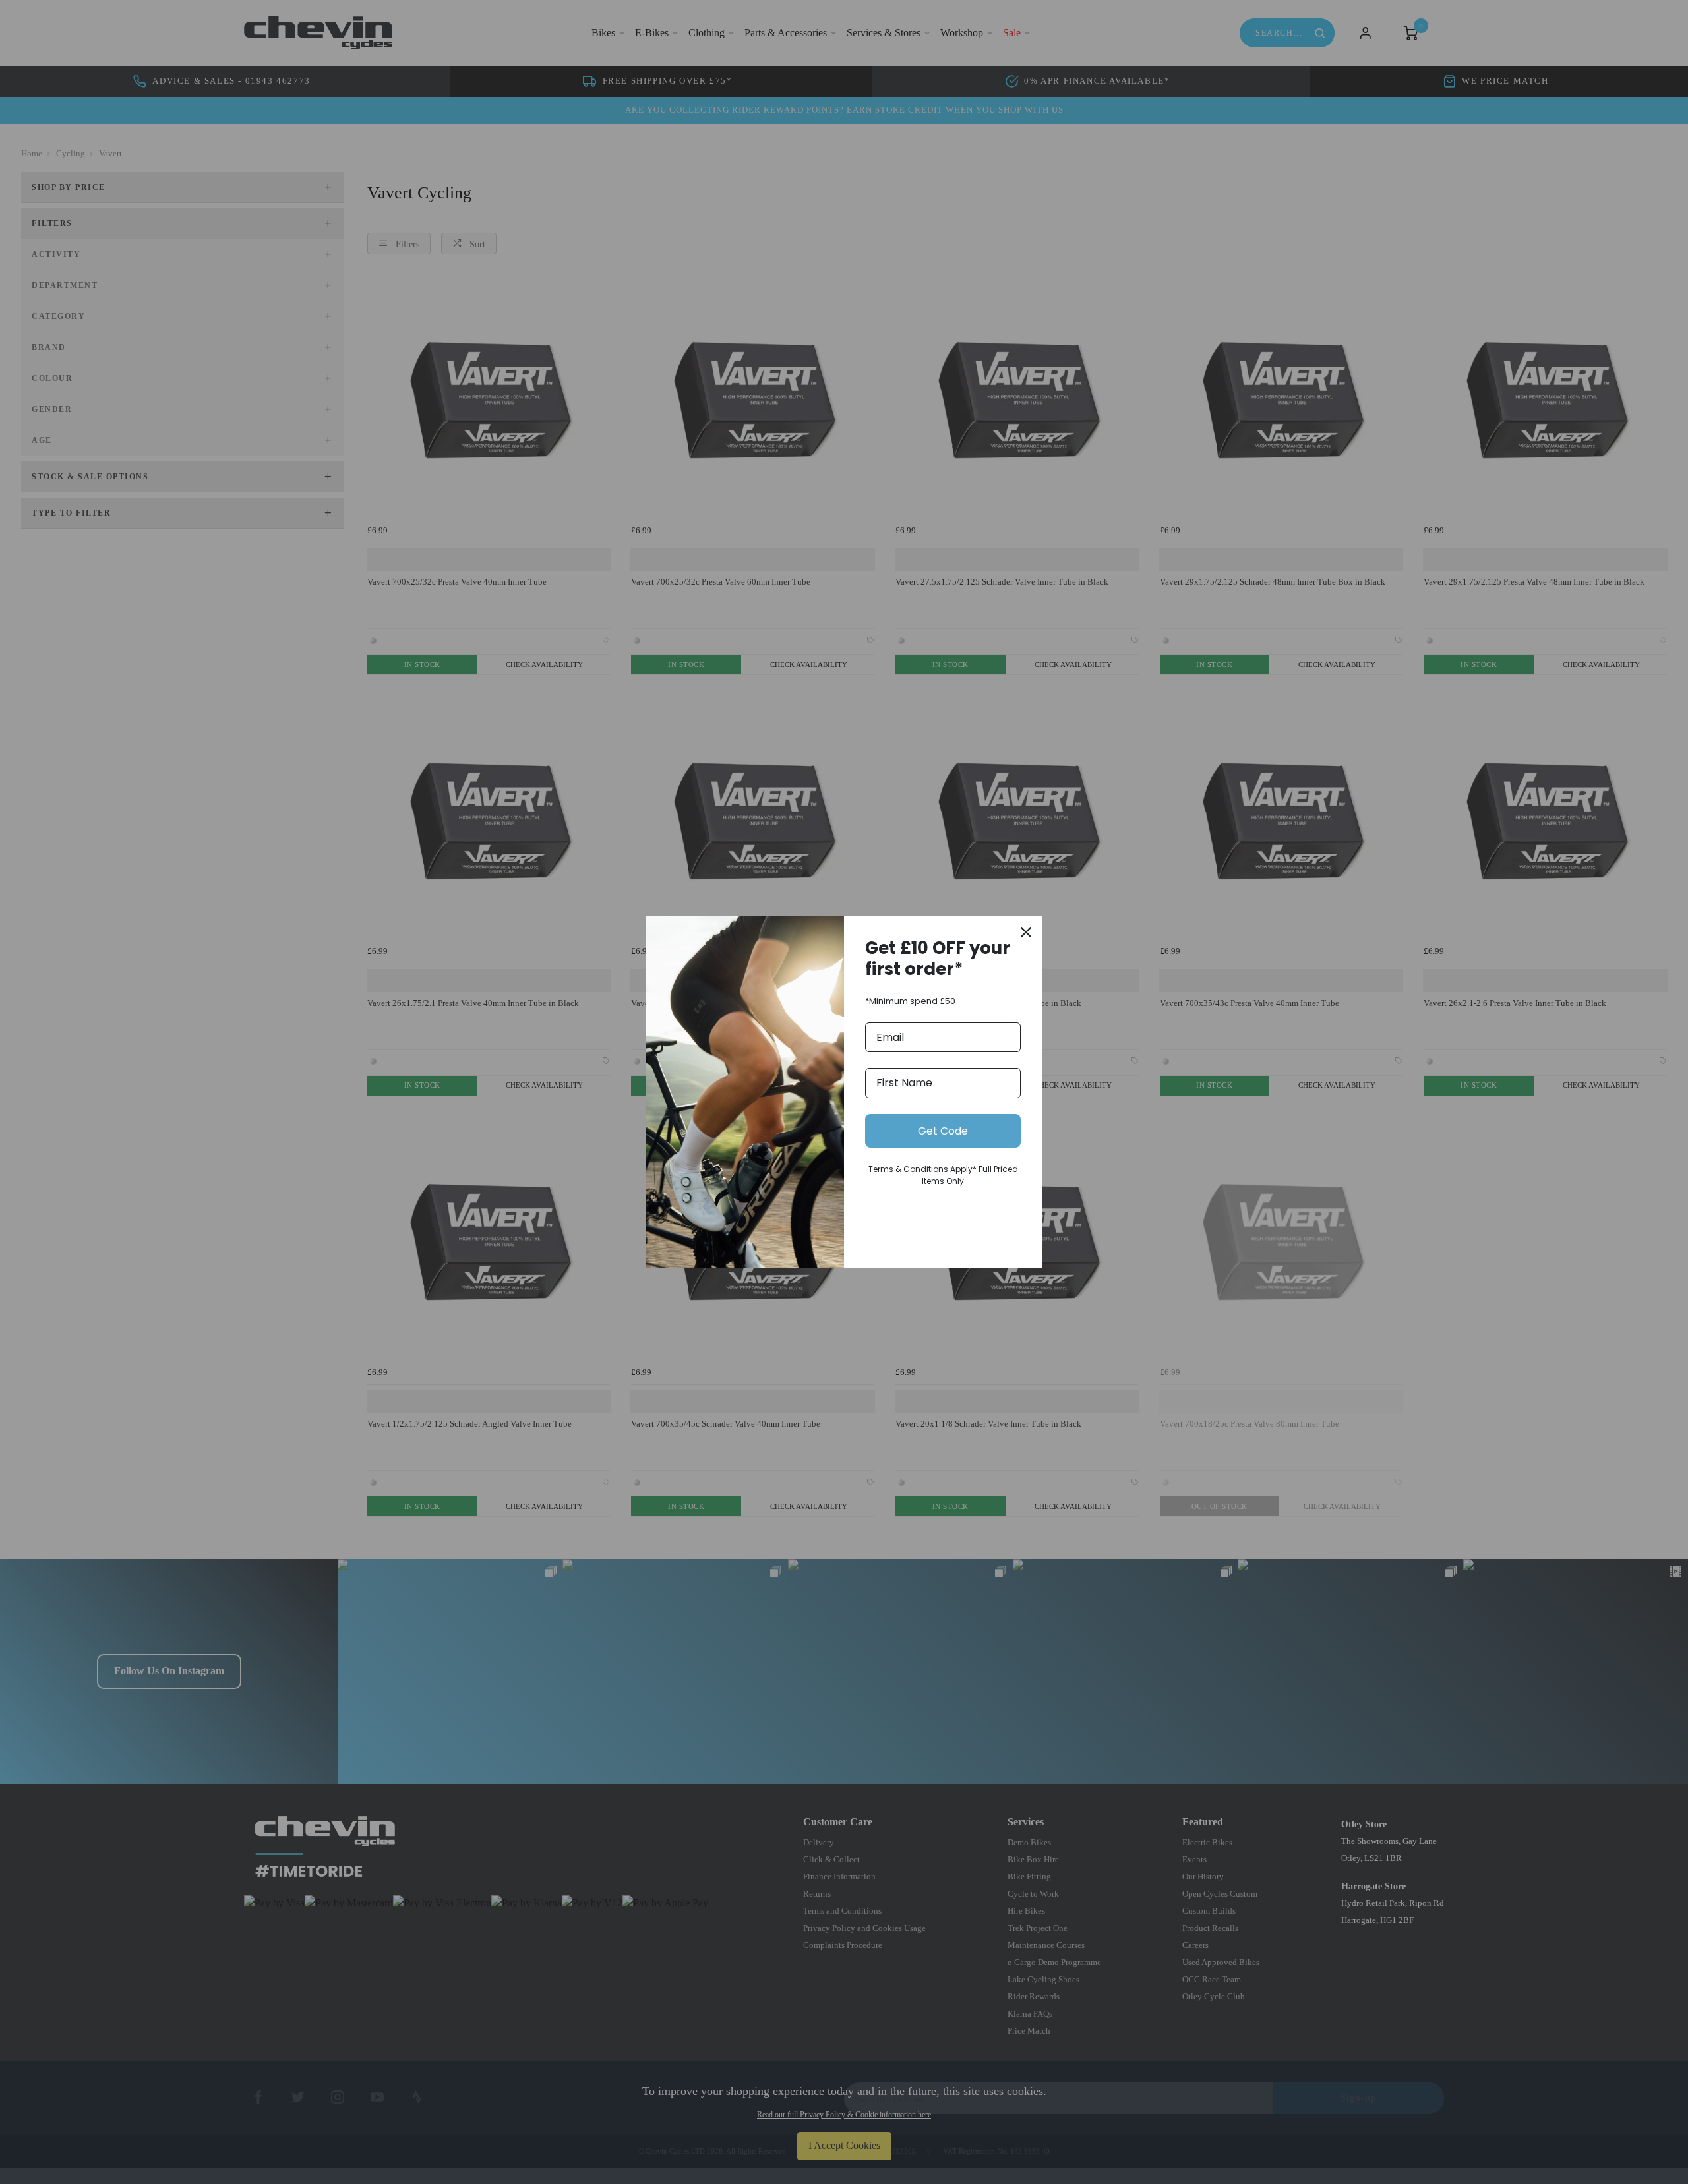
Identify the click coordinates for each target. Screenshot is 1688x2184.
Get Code (943, 1131)
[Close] (1026, 932)
